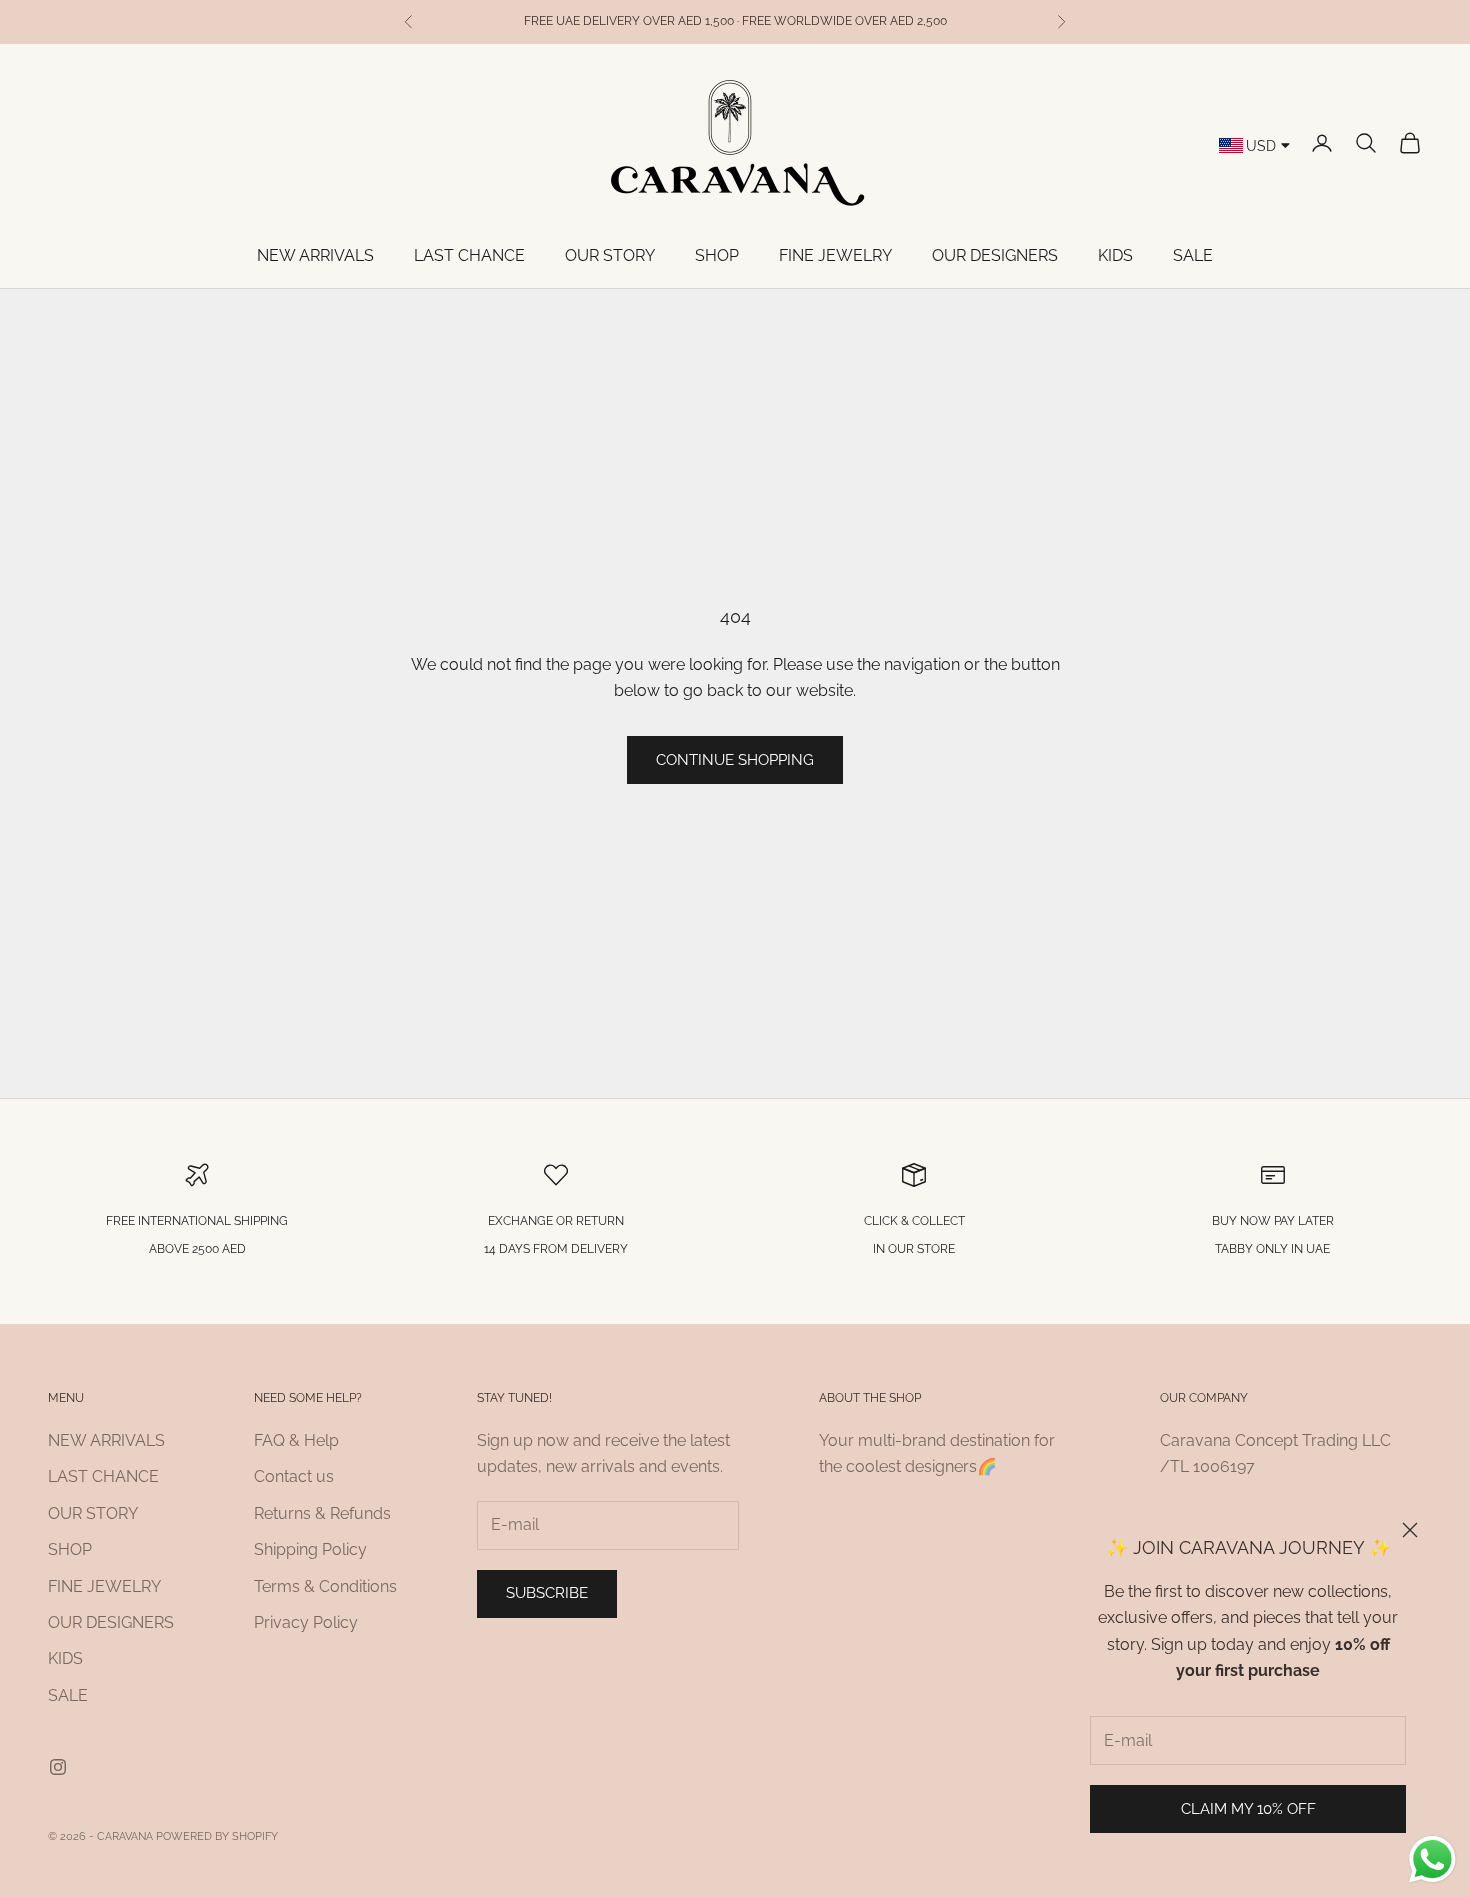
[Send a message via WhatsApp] (1432, 1859)
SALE (1193, 255)
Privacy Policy (306, 1622)
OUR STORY (610, 255)
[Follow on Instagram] (58, 1767)
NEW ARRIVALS (315, 255)
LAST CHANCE (469, 255)
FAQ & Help (296, 1440)
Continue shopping (735, 760)
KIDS (1115, 255)
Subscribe (547, 1593)
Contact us (294, 1476)
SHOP (717, 255)
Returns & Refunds (322, 1513)
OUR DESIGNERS (995, 255)
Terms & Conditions (325, 1586)
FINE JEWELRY (835, 255)
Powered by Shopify (217, 1836)
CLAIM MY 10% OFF (1248, 1809)
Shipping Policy (310, 1549)
